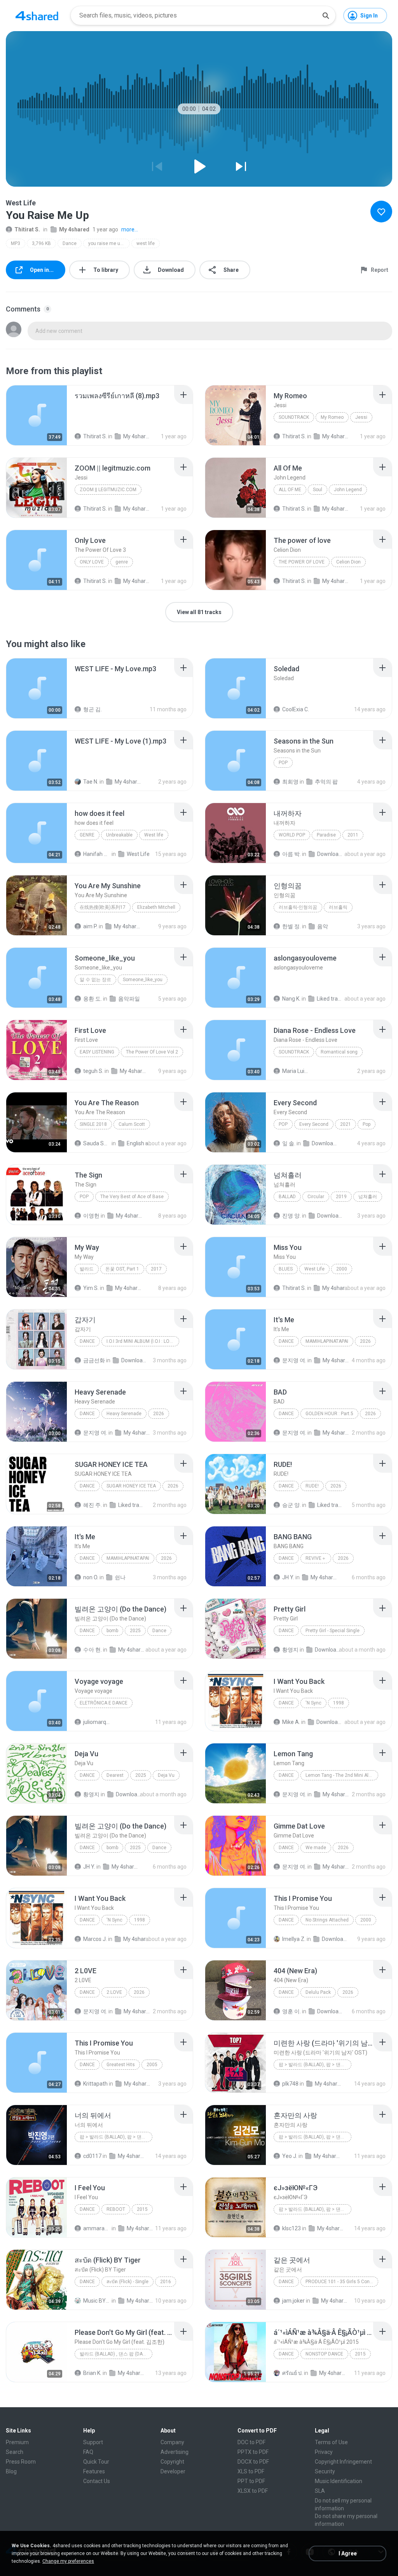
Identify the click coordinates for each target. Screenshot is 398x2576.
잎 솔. (289, 1143)
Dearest (115, 1775)
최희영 (290, 782)
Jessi (361, 417)
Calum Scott (132, 1124)
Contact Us (97, 2481)
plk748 (290, 2084)
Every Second (314, 1124)
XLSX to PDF (253, 2491)
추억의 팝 (326, 782)
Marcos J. (95, 1939)
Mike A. (291, 1722)
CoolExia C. (296, 709)
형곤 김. (93, 709)
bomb (112, 1631)
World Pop (292, 835)
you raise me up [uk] (109, 243)
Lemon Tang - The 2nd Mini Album (342, 1775)
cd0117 (92, 2156)
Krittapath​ (95, 2084)
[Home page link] (37, 16)
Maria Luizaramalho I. (296, 1071)
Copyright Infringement (343, 2462)
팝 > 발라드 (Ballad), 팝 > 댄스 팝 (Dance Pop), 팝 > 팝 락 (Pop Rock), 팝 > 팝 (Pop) (315, 2137)
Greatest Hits (121, 2065)
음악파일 (129, 999)
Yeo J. (290, 2156)
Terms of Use (331, 2442)
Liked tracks (330, 999)
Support (93, 2442)
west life (146, 243)
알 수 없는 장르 (95, 980)
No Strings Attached (327, 1920)
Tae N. (91, 782)
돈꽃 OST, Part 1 (122, 1269)
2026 (365, 1341)
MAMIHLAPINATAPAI (327, 1341)
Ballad (287, 1197)
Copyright (172, 2462)
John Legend (348, 490)
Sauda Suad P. (97, 1143)
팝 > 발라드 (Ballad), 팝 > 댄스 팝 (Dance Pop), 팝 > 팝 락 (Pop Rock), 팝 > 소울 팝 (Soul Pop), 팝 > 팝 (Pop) (315, 2065)
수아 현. (93, 1650)
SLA (320, 2491)
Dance (87, 2282)
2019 (341, 1197)
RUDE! (312, 1486)
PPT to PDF (251, 2481)
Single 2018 (93, 1124)
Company (172, 2442)
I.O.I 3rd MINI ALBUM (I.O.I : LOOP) (142, 1341)
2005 (152, 2065)
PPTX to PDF (253, 2452)
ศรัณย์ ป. (292, 2373)
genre (122, 562)
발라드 (87, 1269)
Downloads (331, 854)
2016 (166, 2282)
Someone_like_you (143, 980)
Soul (318, 490)
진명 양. (292, 1216)
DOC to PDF (251, 2442)
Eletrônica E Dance (104, 1703)
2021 (346, 1124)
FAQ (88, 2452)
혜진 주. (93, 1505)
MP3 (16, 243)
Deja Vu (166, 1775)
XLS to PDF (251, 2471)
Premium (17, 2442)
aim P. (90, 926)
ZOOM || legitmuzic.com (108, 490)
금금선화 (94, 1360)
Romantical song (339, 1052)
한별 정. (292, 926)
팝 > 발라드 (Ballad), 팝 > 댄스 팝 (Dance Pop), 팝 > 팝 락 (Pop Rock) (315, 2209)
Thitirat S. (27, 229)
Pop (283, 763)
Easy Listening (97, 1052)
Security (325, 2471)
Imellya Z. (294, 1939)
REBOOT (116, 2209)
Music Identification (339, 2481)
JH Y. (288, 1577)
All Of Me (290, 490)
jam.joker (293, 2301)
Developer (173, 2471)
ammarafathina (97, 2228)
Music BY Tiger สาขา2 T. (97, 2301)
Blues (286, 1269)
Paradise (326, 835)
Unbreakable (119, 835)
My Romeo (332, 417)
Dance (70, 243)
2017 (156, 1269)
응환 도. (93, 999)
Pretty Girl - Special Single (333, 1631)
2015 (142, 2209)
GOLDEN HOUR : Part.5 (329, 1414)
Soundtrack (294, 417)
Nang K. (291, 999)
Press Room (21, 2462)
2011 (353, 835)
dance (286, 2354)
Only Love (92, 562)
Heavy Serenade (124, 1414)
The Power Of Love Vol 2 (152, 1052)
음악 (323, 926)
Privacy (324, 2452)
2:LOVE (114, 1992)
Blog (11, 2471)
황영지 (290, 1650)
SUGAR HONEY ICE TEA (131, 1486)
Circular (316, 1197)
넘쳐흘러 (368, 1197)
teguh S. (93, 1071)
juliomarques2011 (97, 1722)
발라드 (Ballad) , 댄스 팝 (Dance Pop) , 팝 (116, 2354)
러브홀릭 (338, 907)
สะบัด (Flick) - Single (127, 2282)
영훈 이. (292, 2011)
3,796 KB (41, 243)
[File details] (37, 415)
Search (15, 2452)
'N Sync (313, 1703)
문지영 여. (294, 1360)
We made (316, 1848)
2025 (135, 1631)
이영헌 (91, 1216)
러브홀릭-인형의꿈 (298, 907)
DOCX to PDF (253, 2462)
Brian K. (92, 2373)
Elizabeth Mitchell (156, 907)
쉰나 (120, 1577)
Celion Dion (348, 562)
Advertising (175, 2452)
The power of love (302, 562)
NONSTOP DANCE (324, 2354)
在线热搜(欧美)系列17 (103, 907)
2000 (342, 1269)
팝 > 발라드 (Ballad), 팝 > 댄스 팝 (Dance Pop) (116, 2137)
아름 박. (292, 854)
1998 (339, 1703)
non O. (91, 1577)
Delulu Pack (318, 1992)
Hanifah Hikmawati (97, 854)
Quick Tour (96, 2462)
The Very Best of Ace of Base (132, 1197)
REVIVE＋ (316, 1558)
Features (94, 2471)
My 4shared (74, 229)
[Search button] (326, 16)
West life (154, 835)
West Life (138, 854)
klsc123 (292, 2228)
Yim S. (91, 1288)
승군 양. (292, 1505)
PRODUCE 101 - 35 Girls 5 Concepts (342, 2282)
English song (140, 1143)
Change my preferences (68, 2561)
